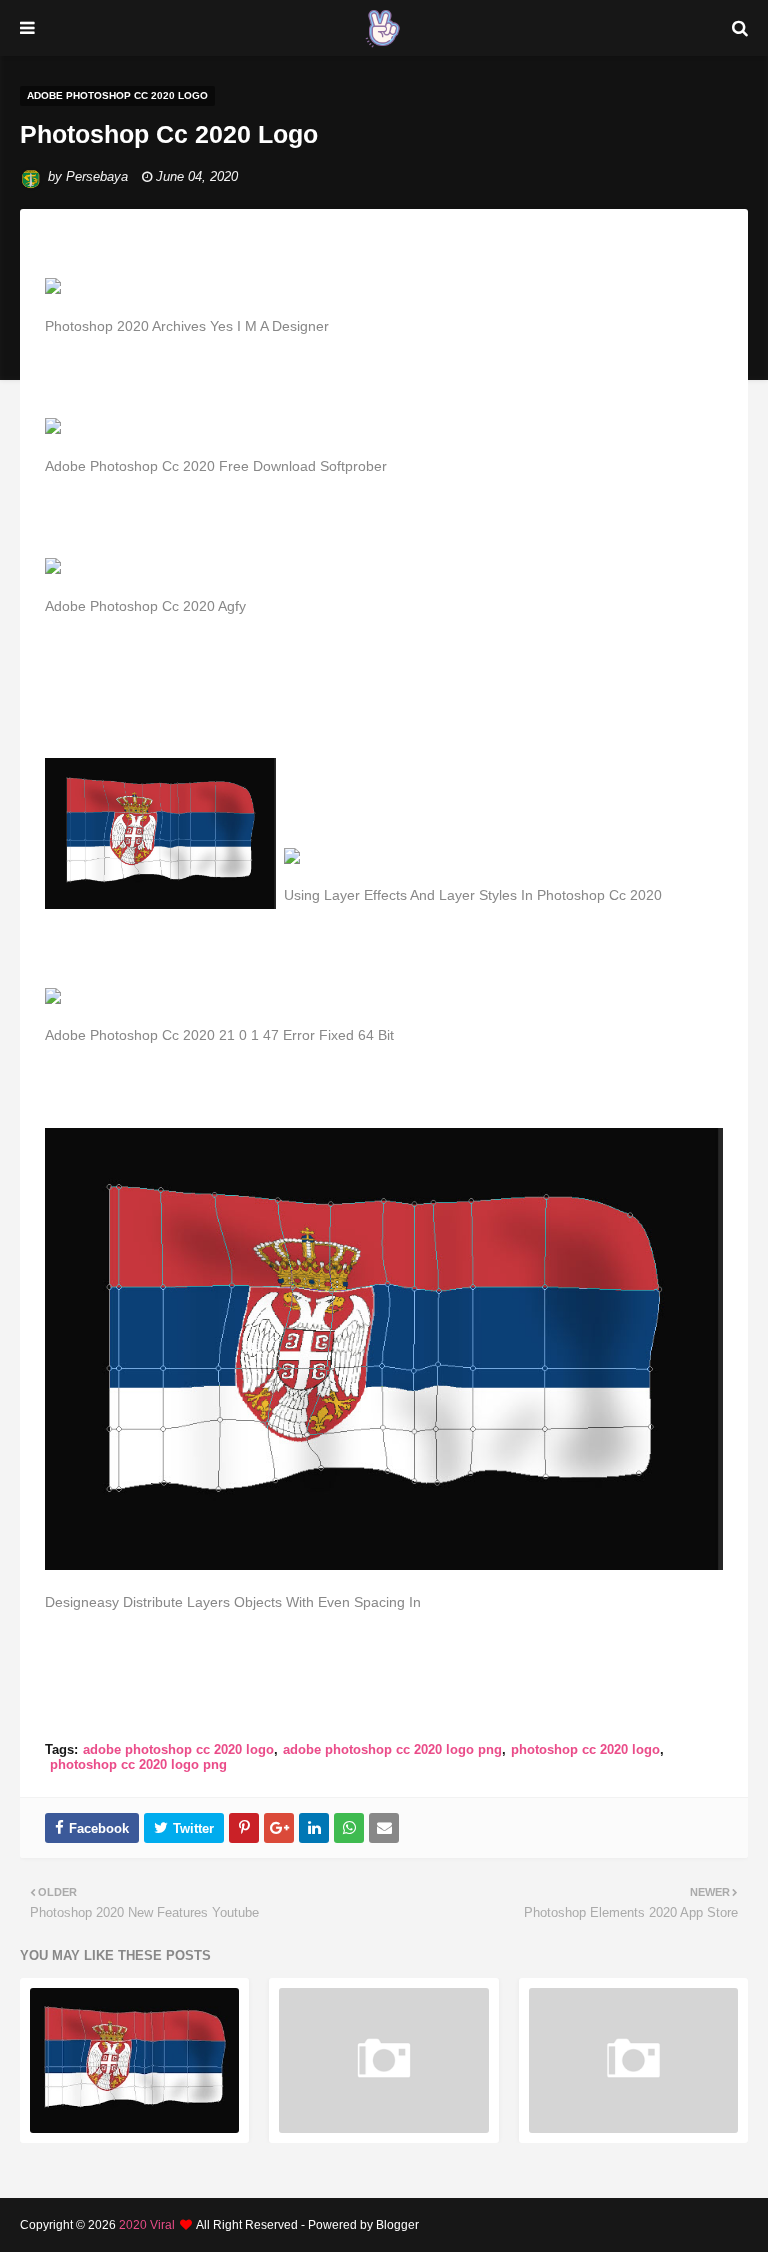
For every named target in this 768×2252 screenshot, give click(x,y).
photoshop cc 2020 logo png (138, 1764)
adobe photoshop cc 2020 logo (178, 1749)
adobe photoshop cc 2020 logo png (392, 1749)
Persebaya (97, 176)
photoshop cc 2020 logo (585, 1749)
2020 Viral (147, 2225)
